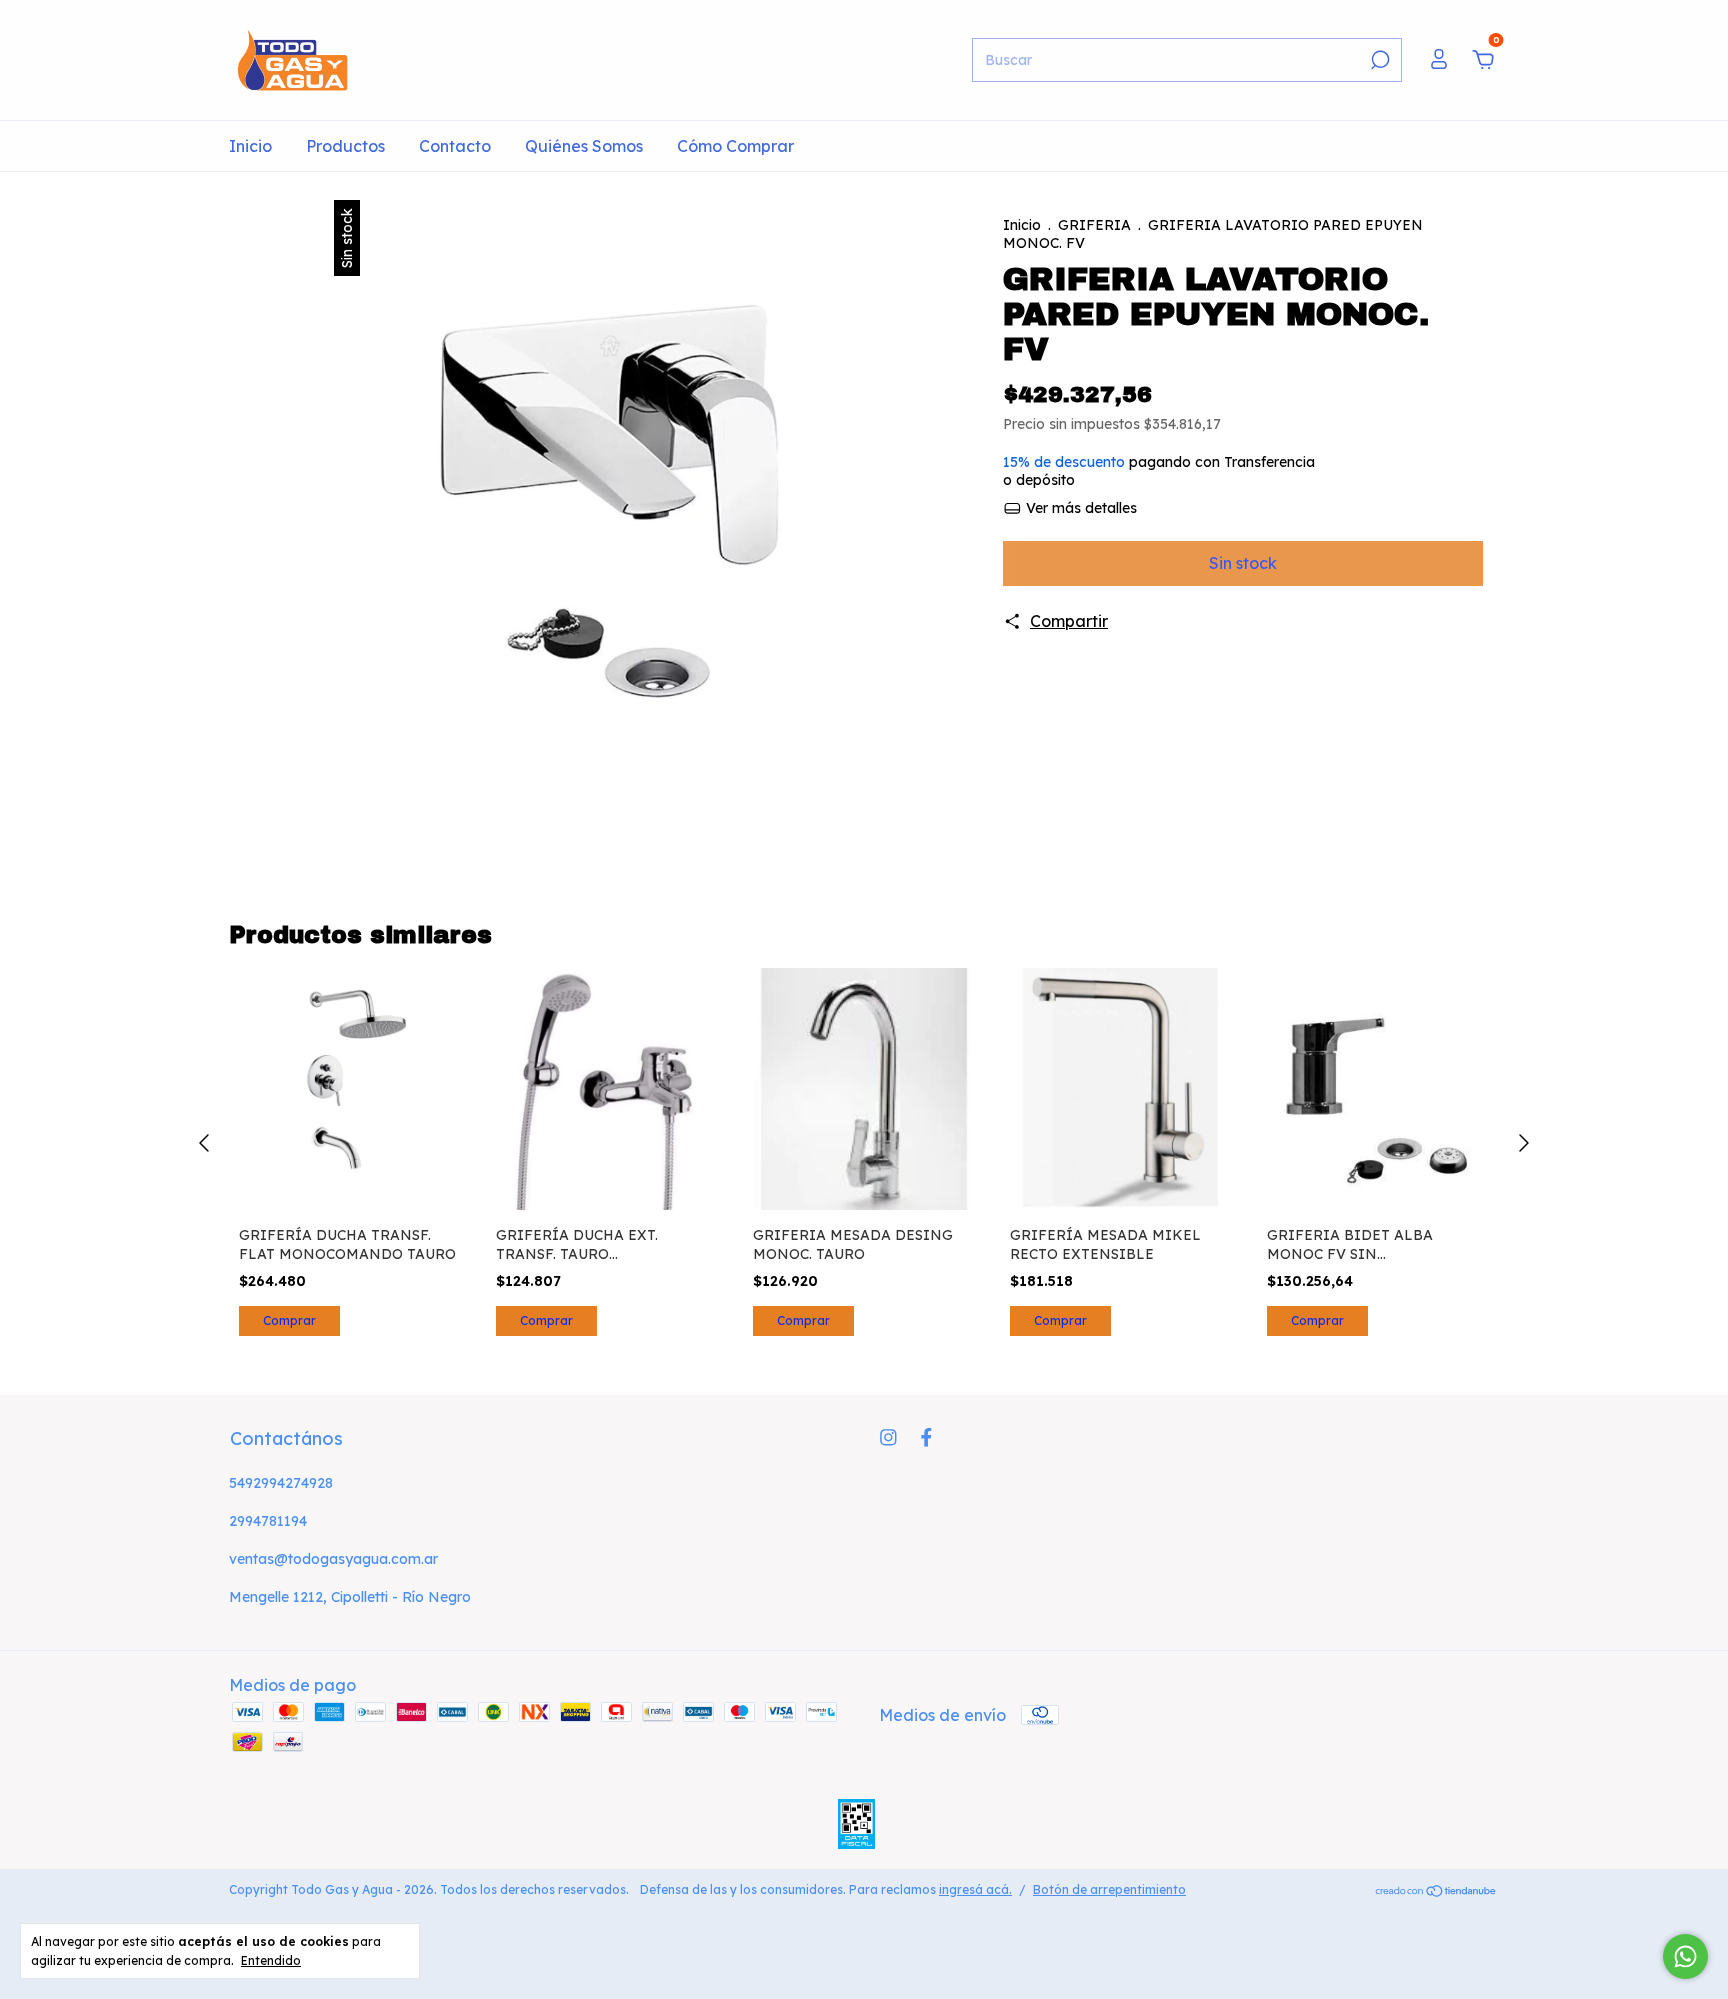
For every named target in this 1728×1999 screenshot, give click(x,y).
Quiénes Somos (584, 146)
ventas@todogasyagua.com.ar (333, 1559)
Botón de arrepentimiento (1109, 1889)
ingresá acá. (975, 1889)
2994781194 (268, 1521)
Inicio (250, 146)
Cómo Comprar (735, 146)
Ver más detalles (1079, 508)
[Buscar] (1378, 60)
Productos (345, 146)
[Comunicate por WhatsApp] (1685, 1956)
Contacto (455, 146)
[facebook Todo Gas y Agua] (926, 1437)
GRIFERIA (1094, 225)
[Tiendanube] (1436, 1892)
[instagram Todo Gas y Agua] (888, 1437)
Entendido (271, 1960)
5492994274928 (281, 1483)
